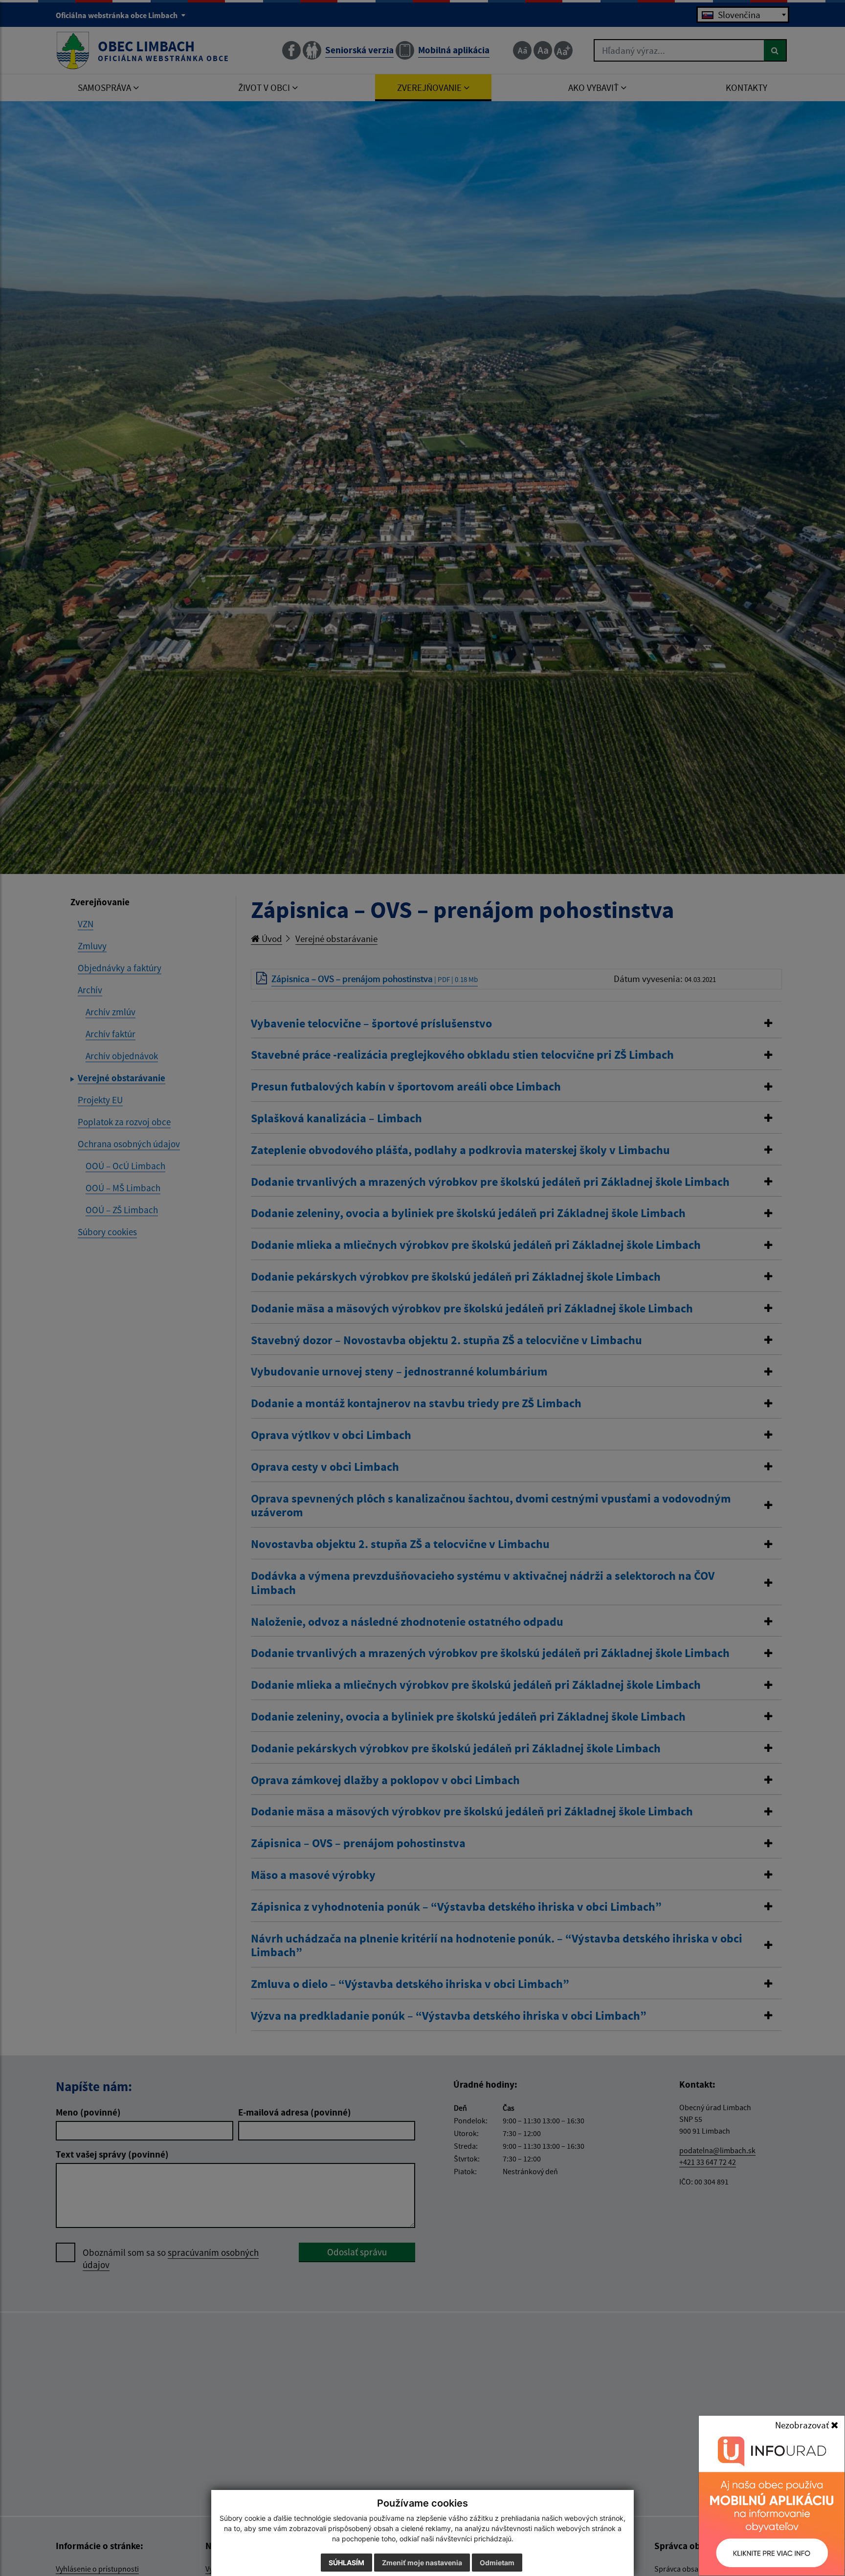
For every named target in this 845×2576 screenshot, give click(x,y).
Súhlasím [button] (346, 2563)
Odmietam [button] (497, 2563)
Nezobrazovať (803, 2425)
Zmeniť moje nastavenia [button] (422, 2563)
